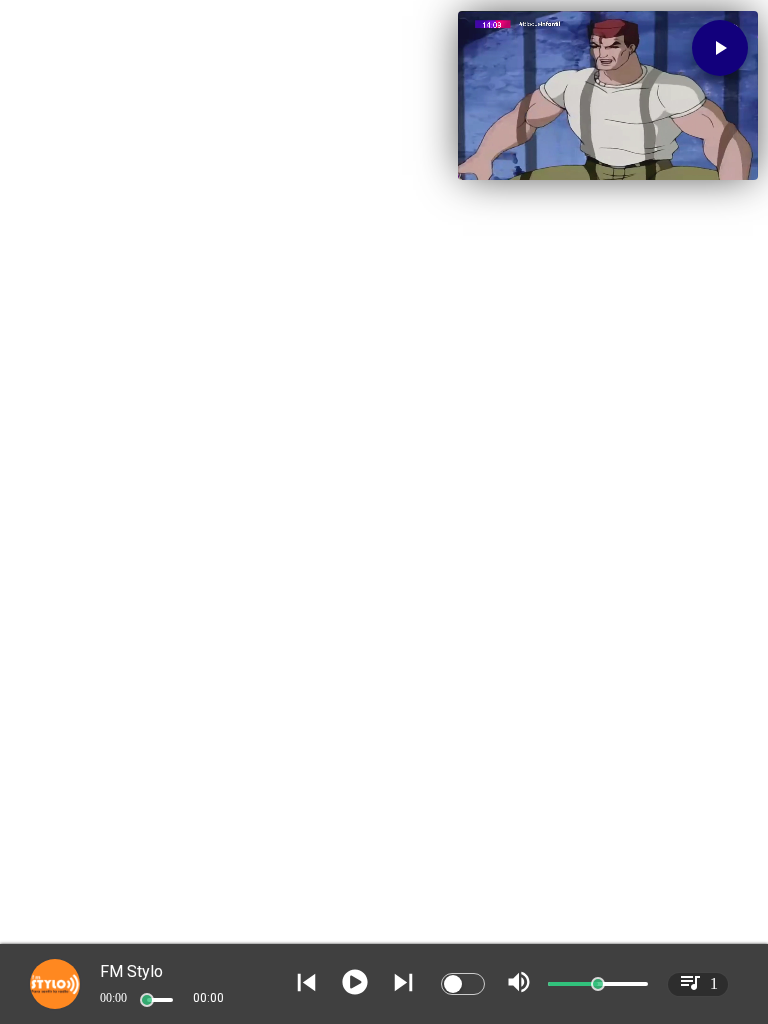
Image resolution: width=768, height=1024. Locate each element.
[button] (720, 48)
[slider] (147, 1000)
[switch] (463, 984)
